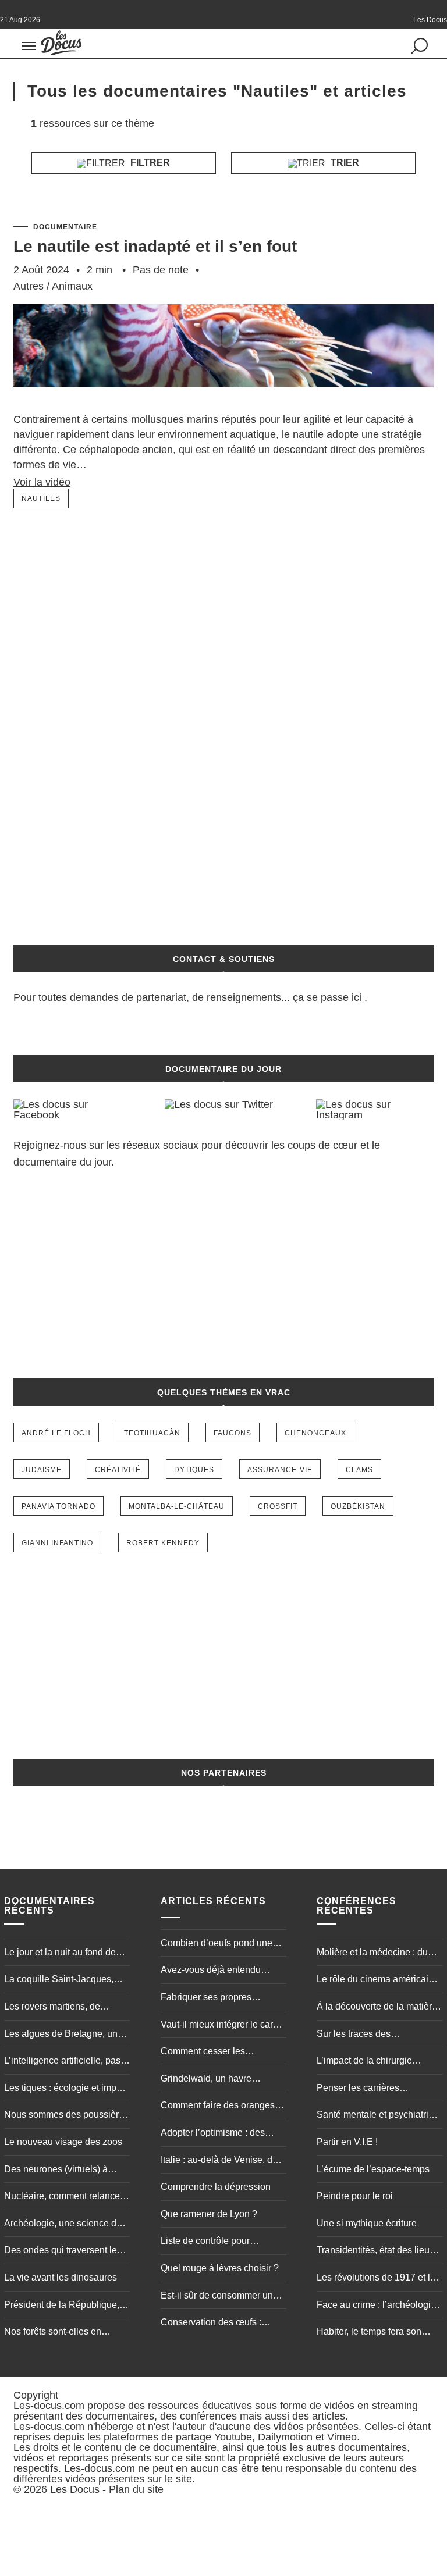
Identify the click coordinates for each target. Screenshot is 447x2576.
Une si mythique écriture (367, 2223)
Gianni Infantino (57, 1543)
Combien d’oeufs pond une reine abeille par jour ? (217, 1944)
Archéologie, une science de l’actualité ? (63, 2225)
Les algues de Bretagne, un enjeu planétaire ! (61, 2035)
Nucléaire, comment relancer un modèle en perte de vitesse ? (63, 2197)
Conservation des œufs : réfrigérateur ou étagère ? (213, 2324)
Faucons (233, 1433)
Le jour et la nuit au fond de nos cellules (60, 1954)
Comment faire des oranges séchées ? (218, 2107)
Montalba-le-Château (177, 1506)
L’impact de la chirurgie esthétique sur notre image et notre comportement (376, 2062)
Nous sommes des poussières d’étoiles (66, 2116)
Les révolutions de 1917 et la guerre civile (376, 2279)
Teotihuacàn (152, 1433)
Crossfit (278, 1506)
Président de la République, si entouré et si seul (66, 2306)
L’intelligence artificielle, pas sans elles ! (62, 2062)
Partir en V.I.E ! (347, 2142)
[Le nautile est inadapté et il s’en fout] (223, 405)
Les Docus (75, 2489)
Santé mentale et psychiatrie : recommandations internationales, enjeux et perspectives (377, 2116)
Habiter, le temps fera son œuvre (369, 2333)
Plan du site (136, 2489)
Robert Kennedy (163, 1543)
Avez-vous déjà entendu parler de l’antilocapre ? (211, 1971)
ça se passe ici (327, 997)
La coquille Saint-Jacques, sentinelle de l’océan (59, 1980)
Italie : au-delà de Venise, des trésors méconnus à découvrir (221, 2161)
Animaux (72, 286)
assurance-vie (280, 1470)
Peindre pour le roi (355, 2196)
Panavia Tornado (58, 1506)
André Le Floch (56, 1433)
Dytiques (194, 1470)
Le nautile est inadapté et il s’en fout (155, 246)
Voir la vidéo (42, 482)
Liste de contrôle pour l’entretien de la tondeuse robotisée (213, 2242)
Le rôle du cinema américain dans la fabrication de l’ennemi (375, 1980)
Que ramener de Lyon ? (209, 2214)
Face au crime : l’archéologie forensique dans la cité (376, 2306)
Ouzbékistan (358, 1506)
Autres (29, 286)
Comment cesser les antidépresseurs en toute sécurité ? (212, 2053)
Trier (344, 163)
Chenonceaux (315, 1433)
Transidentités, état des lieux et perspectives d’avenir (375, 2251)
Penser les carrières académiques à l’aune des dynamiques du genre (371, 2089)
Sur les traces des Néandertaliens (354, 2035)
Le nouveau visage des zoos (63, 2142)
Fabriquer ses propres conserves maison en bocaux (221, 1998)
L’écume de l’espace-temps (373, 2169)
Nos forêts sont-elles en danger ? (53, 2333)
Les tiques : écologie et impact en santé (66, 2089)
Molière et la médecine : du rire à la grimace (372, 1954)
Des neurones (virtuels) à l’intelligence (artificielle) (56, 2171)
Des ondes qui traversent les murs (63, 2251)
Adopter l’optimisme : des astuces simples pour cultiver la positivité (220, 2134)
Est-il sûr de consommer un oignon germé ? (217, 2297)
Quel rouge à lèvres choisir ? (220, 2268)
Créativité (118, 1470)
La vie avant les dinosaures (61, 2277)
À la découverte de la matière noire (377, 2008)
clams (359, 1470)
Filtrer (149, 163)
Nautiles (41, 498)
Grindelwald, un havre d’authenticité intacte (206, 2080)
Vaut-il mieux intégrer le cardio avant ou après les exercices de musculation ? (223, 2026)
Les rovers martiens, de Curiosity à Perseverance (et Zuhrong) (63, 2008)
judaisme (42, 1470)
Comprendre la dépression (216, 2187)
